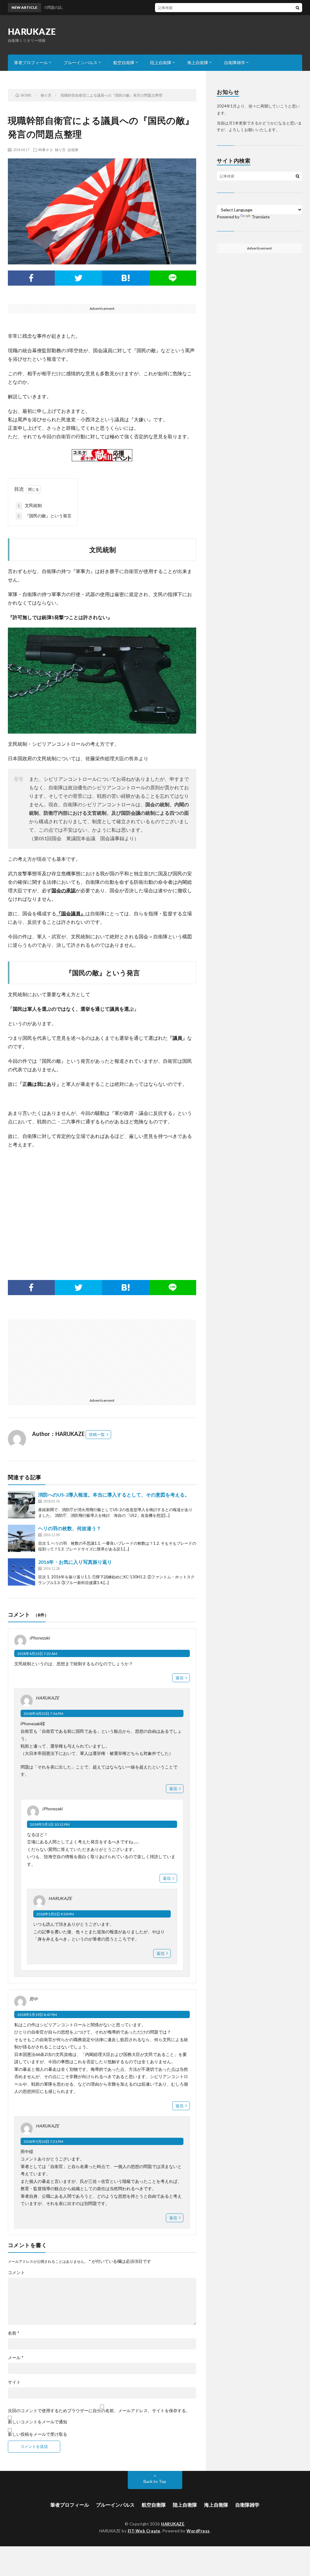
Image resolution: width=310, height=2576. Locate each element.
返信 (180, 1678)
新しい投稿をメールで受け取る (38, 2434)
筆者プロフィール (31, 63)
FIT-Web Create (144, 2531)
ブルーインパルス (81, 63)
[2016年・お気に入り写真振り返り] (21, 1572)
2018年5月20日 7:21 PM (43, 2142)
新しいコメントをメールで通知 (38, 2422)
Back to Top (155, 2481)
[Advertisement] (102, 1205)
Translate (261, 217)
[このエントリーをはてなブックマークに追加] (126, 278)
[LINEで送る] (173, 278)
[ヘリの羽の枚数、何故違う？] (21, 1538)
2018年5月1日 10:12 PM (50, 1824)
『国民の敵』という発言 (45, 516)
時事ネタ (46, 150)
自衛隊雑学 (235, 63)
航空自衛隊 (124, 63)
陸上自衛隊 (161, 63)
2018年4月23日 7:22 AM (37, 1654)
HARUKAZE (32, 31)
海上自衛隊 (198, 63)
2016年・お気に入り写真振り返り (75, 1562)
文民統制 (30, 505)
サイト (14, 2382)
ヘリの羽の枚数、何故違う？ (70, 1528)
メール (16, 2358)
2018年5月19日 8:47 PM (37, 2015)
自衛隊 (73, 150)
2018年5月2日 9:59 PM (55, 1914)
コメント (16, 2273)
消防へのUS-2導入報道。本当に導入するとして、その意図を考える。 (114, 1495)
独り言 (60, 150)
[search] (298, 8)
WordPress (198, 2531)
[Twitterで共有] (78, 278)
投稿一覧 (97, 1434)
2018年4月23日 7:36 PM (43, 1714)
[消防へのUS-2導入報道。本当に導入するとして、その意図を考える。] (21, 1505)
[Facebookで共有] (31, 278)
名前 (14, 2333)
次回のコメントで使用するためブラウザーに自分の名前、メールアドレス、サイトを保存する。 (99, 2411)
